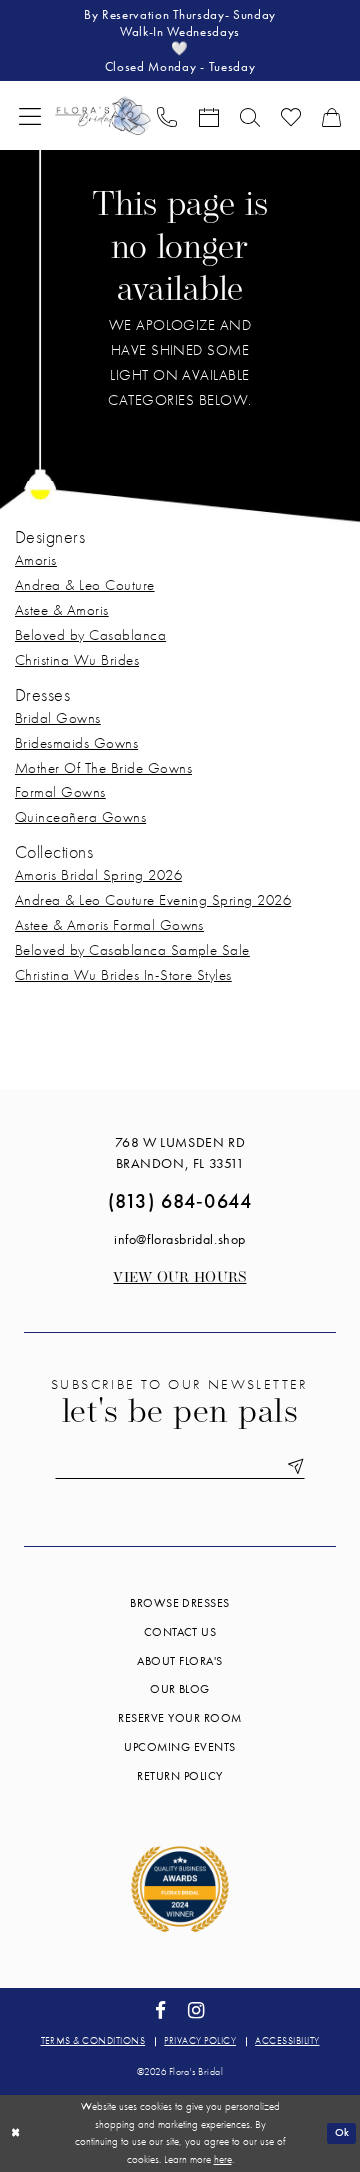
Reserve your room (179, 1718)
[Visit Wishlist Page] (290, 116)
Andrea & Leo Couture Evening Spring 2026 (153, 900)
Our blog (180, 1689)
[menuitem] (30, 115)
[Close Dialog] (16, 2133)
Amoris (36, 560)
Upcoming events (179, 1747)
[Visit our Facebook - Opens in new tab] (161, 2011)
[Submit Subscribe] (292, 1467)
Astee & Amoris (62, 610)
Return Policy (179, 1776)
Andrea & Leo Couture (85, 585)
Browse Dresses (180, 1603)
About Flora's (179, 1661)
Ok (342, 2132)
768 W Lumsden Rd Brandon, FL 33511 (180, 1152)
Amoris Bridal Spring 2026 (98, 875)
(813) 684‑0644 (180, 1201)
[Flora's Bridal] (103, 115)
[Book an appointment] (208, 116)
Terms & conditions (93, 2041)
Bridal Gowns (58, 718)
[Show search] (249, 116)
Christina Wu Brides (77, 660)
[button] (30, 115)
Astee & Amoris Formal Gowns (109, 925)
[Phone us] (167, 116)
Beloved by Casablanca (90, 635)
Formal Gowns (60, 792)
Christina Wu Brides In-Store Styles (123, 975)
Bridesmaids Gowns (76, 743)
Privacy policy (200, 2041)
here (223, 2159)
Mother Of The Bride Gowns (103, 768)
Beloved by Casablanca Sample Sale (132, 950)
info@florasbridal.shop (180, 1239)
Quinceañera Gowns (80, 817)
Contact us (180, 1632)
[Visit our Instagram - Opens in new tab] (196, 2011)
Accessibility (287, 2041)
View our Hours (179, 1278)
